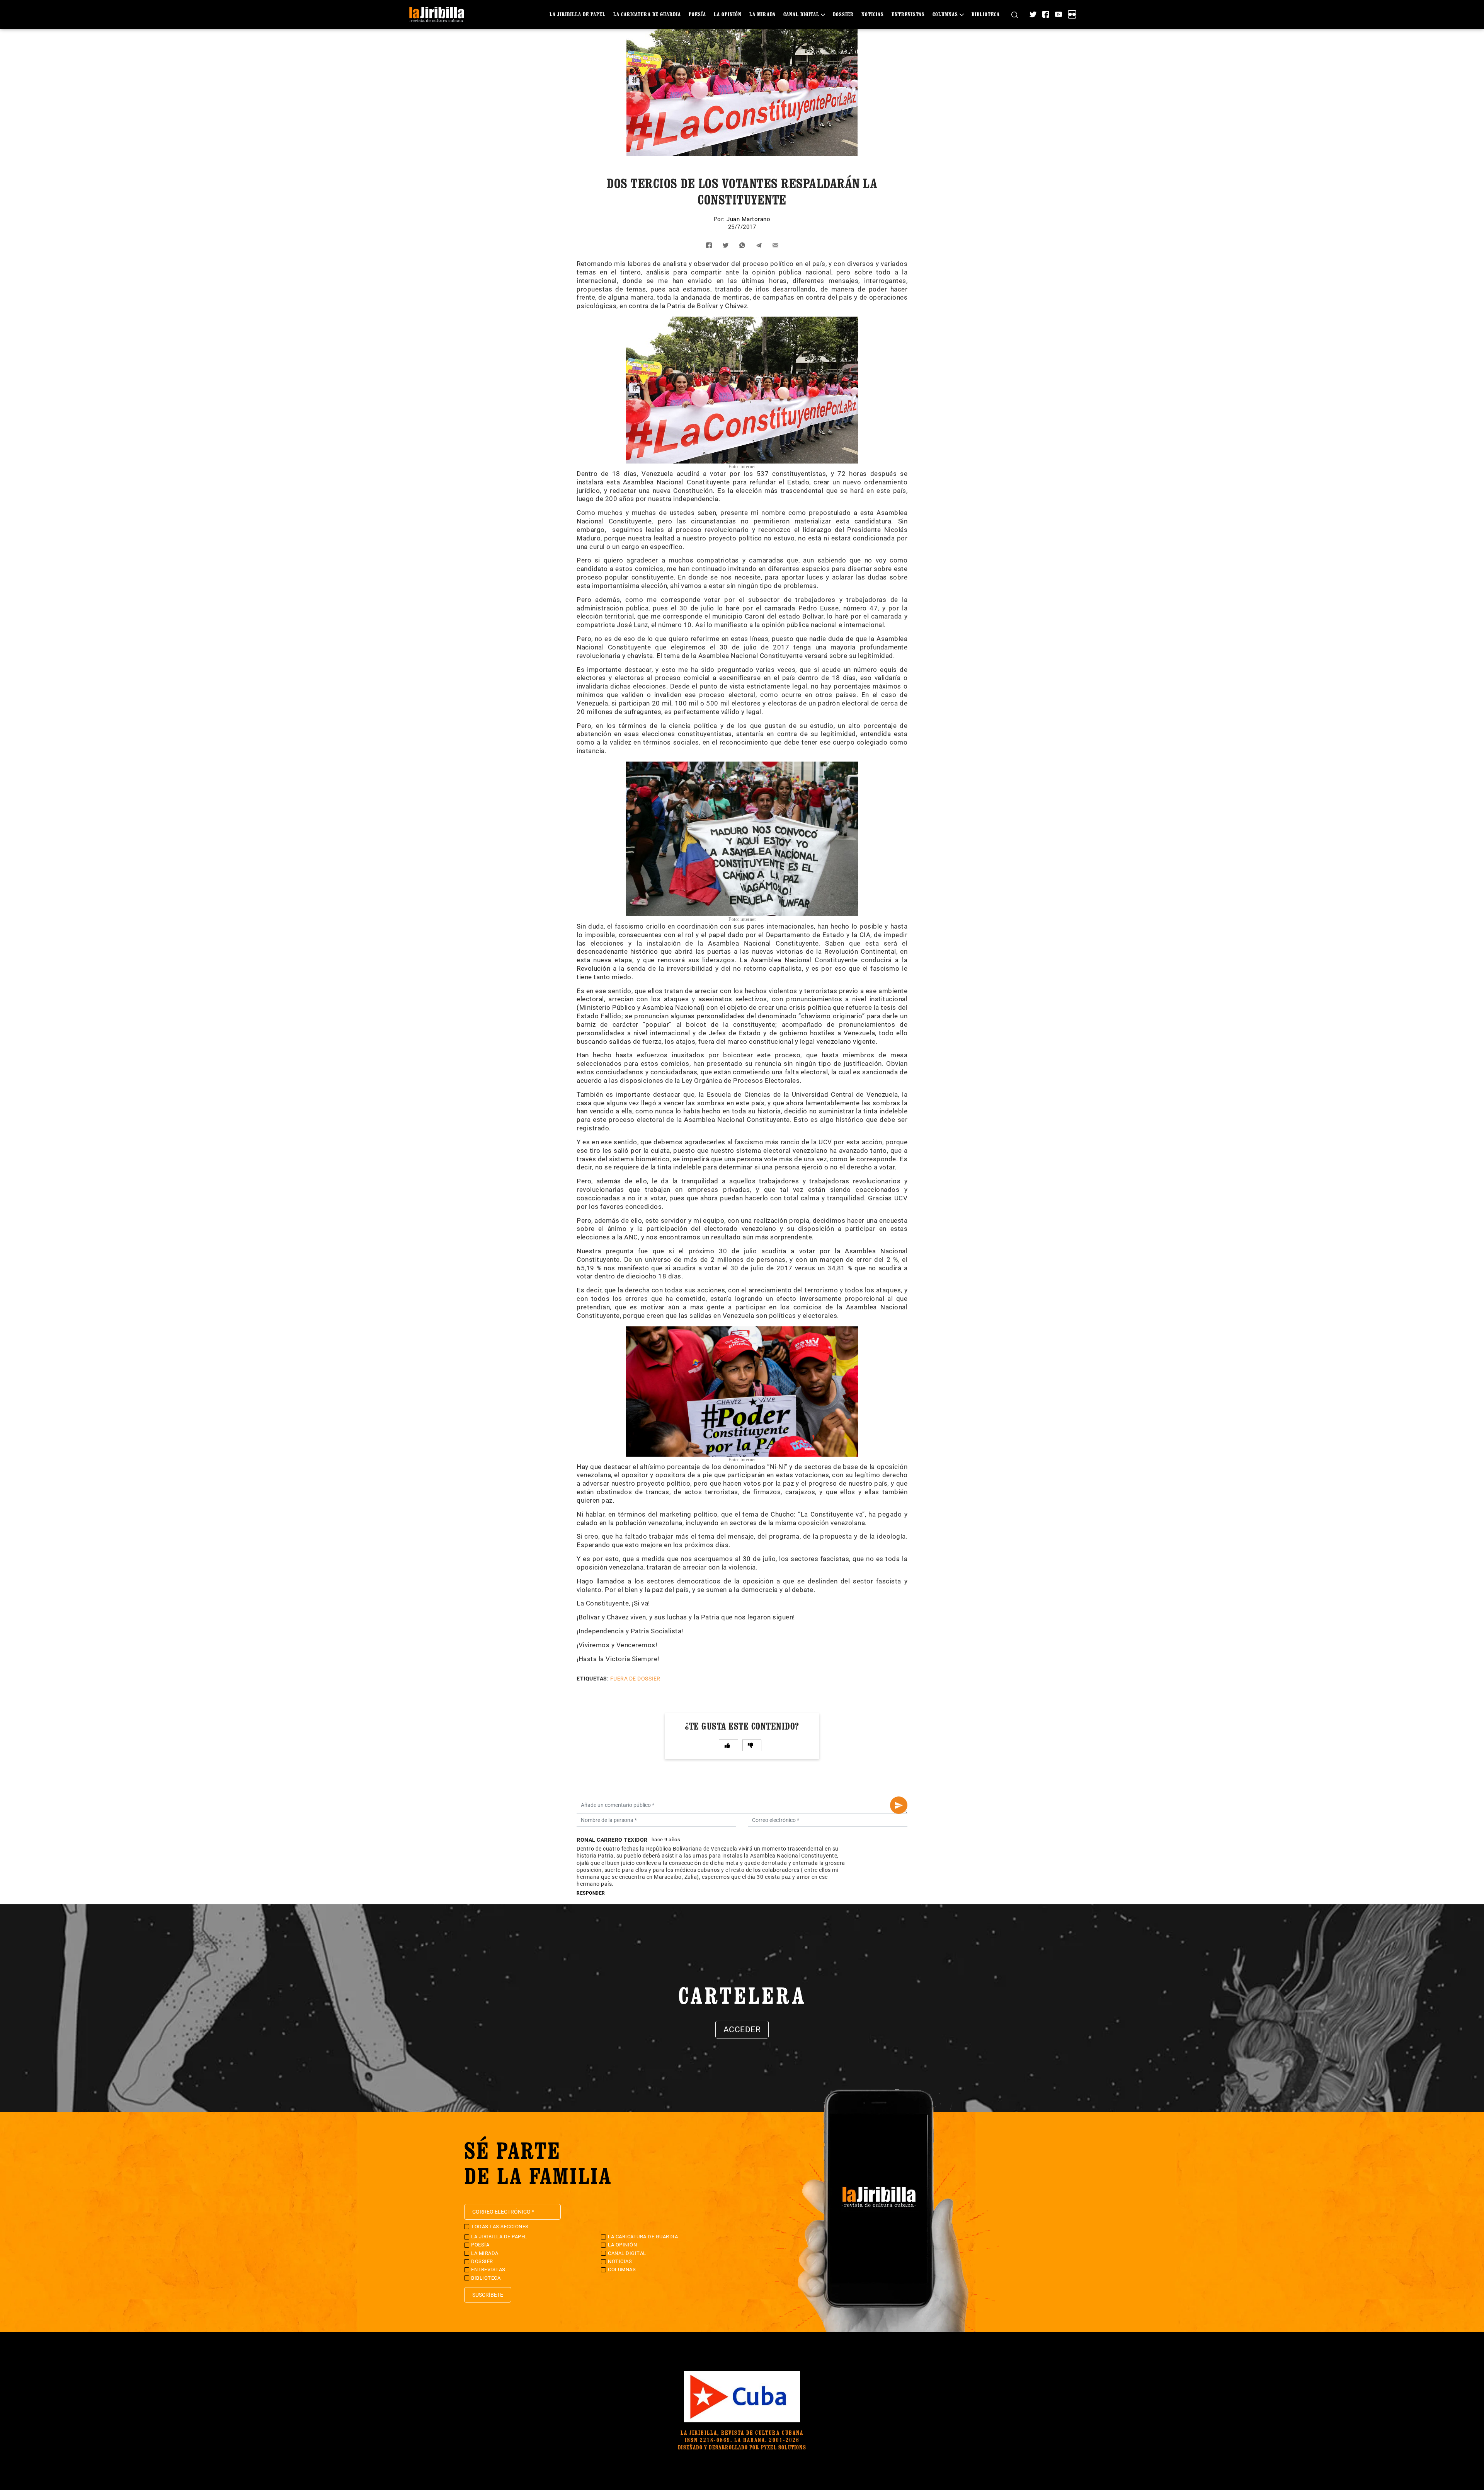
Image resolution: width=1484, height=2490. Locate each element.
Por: (720, 219)
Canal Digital (801, 14)
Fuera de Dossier (635, 1679)
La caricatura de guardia (647, 14)
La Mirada (762, 14)
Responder (591, 1893)
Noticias (873, 14)
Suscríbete (488, 2295)
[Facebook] (1046, 14)
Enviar (899, 1805)
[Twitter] (1033, 14)
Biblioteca (986, 14)
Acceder (742, 2030)
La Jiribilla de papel (578, 14)
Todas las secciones (500, 2227)
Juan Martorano (748, 219)
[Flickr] (1072, 14)
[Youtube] (1059, 14)
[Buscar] (1015, 14)
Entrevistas (908, 14)
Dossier (843, 14)
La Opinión (728, 14)
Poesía (697, 14)
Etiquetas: (593, 1679)
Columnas (945, 14)
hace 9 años (666, 1840)
